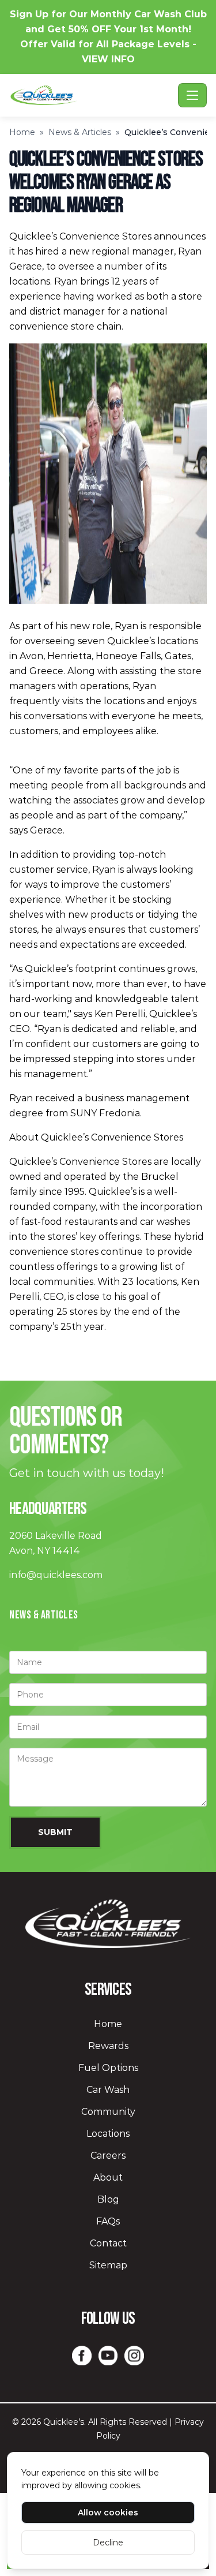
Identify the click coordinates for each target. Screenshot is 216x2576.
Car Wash (108, 2090)
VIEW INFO (108, 59)
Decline (108, 2543)
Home (22, 132)
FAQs (108, 2221)
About (108, 2177)
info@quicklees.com (56, 1575)
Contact (108, 2243)
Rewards (108, 2046)
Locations (108, 2134)
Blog (108, 2199)
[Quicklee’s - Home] (91, 95)
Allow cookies (108, 2513)
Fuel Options (108, 2068)
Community (108, 2112)
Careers (108, 2156)
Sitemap (108, 2265)
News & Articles (80, 132)
